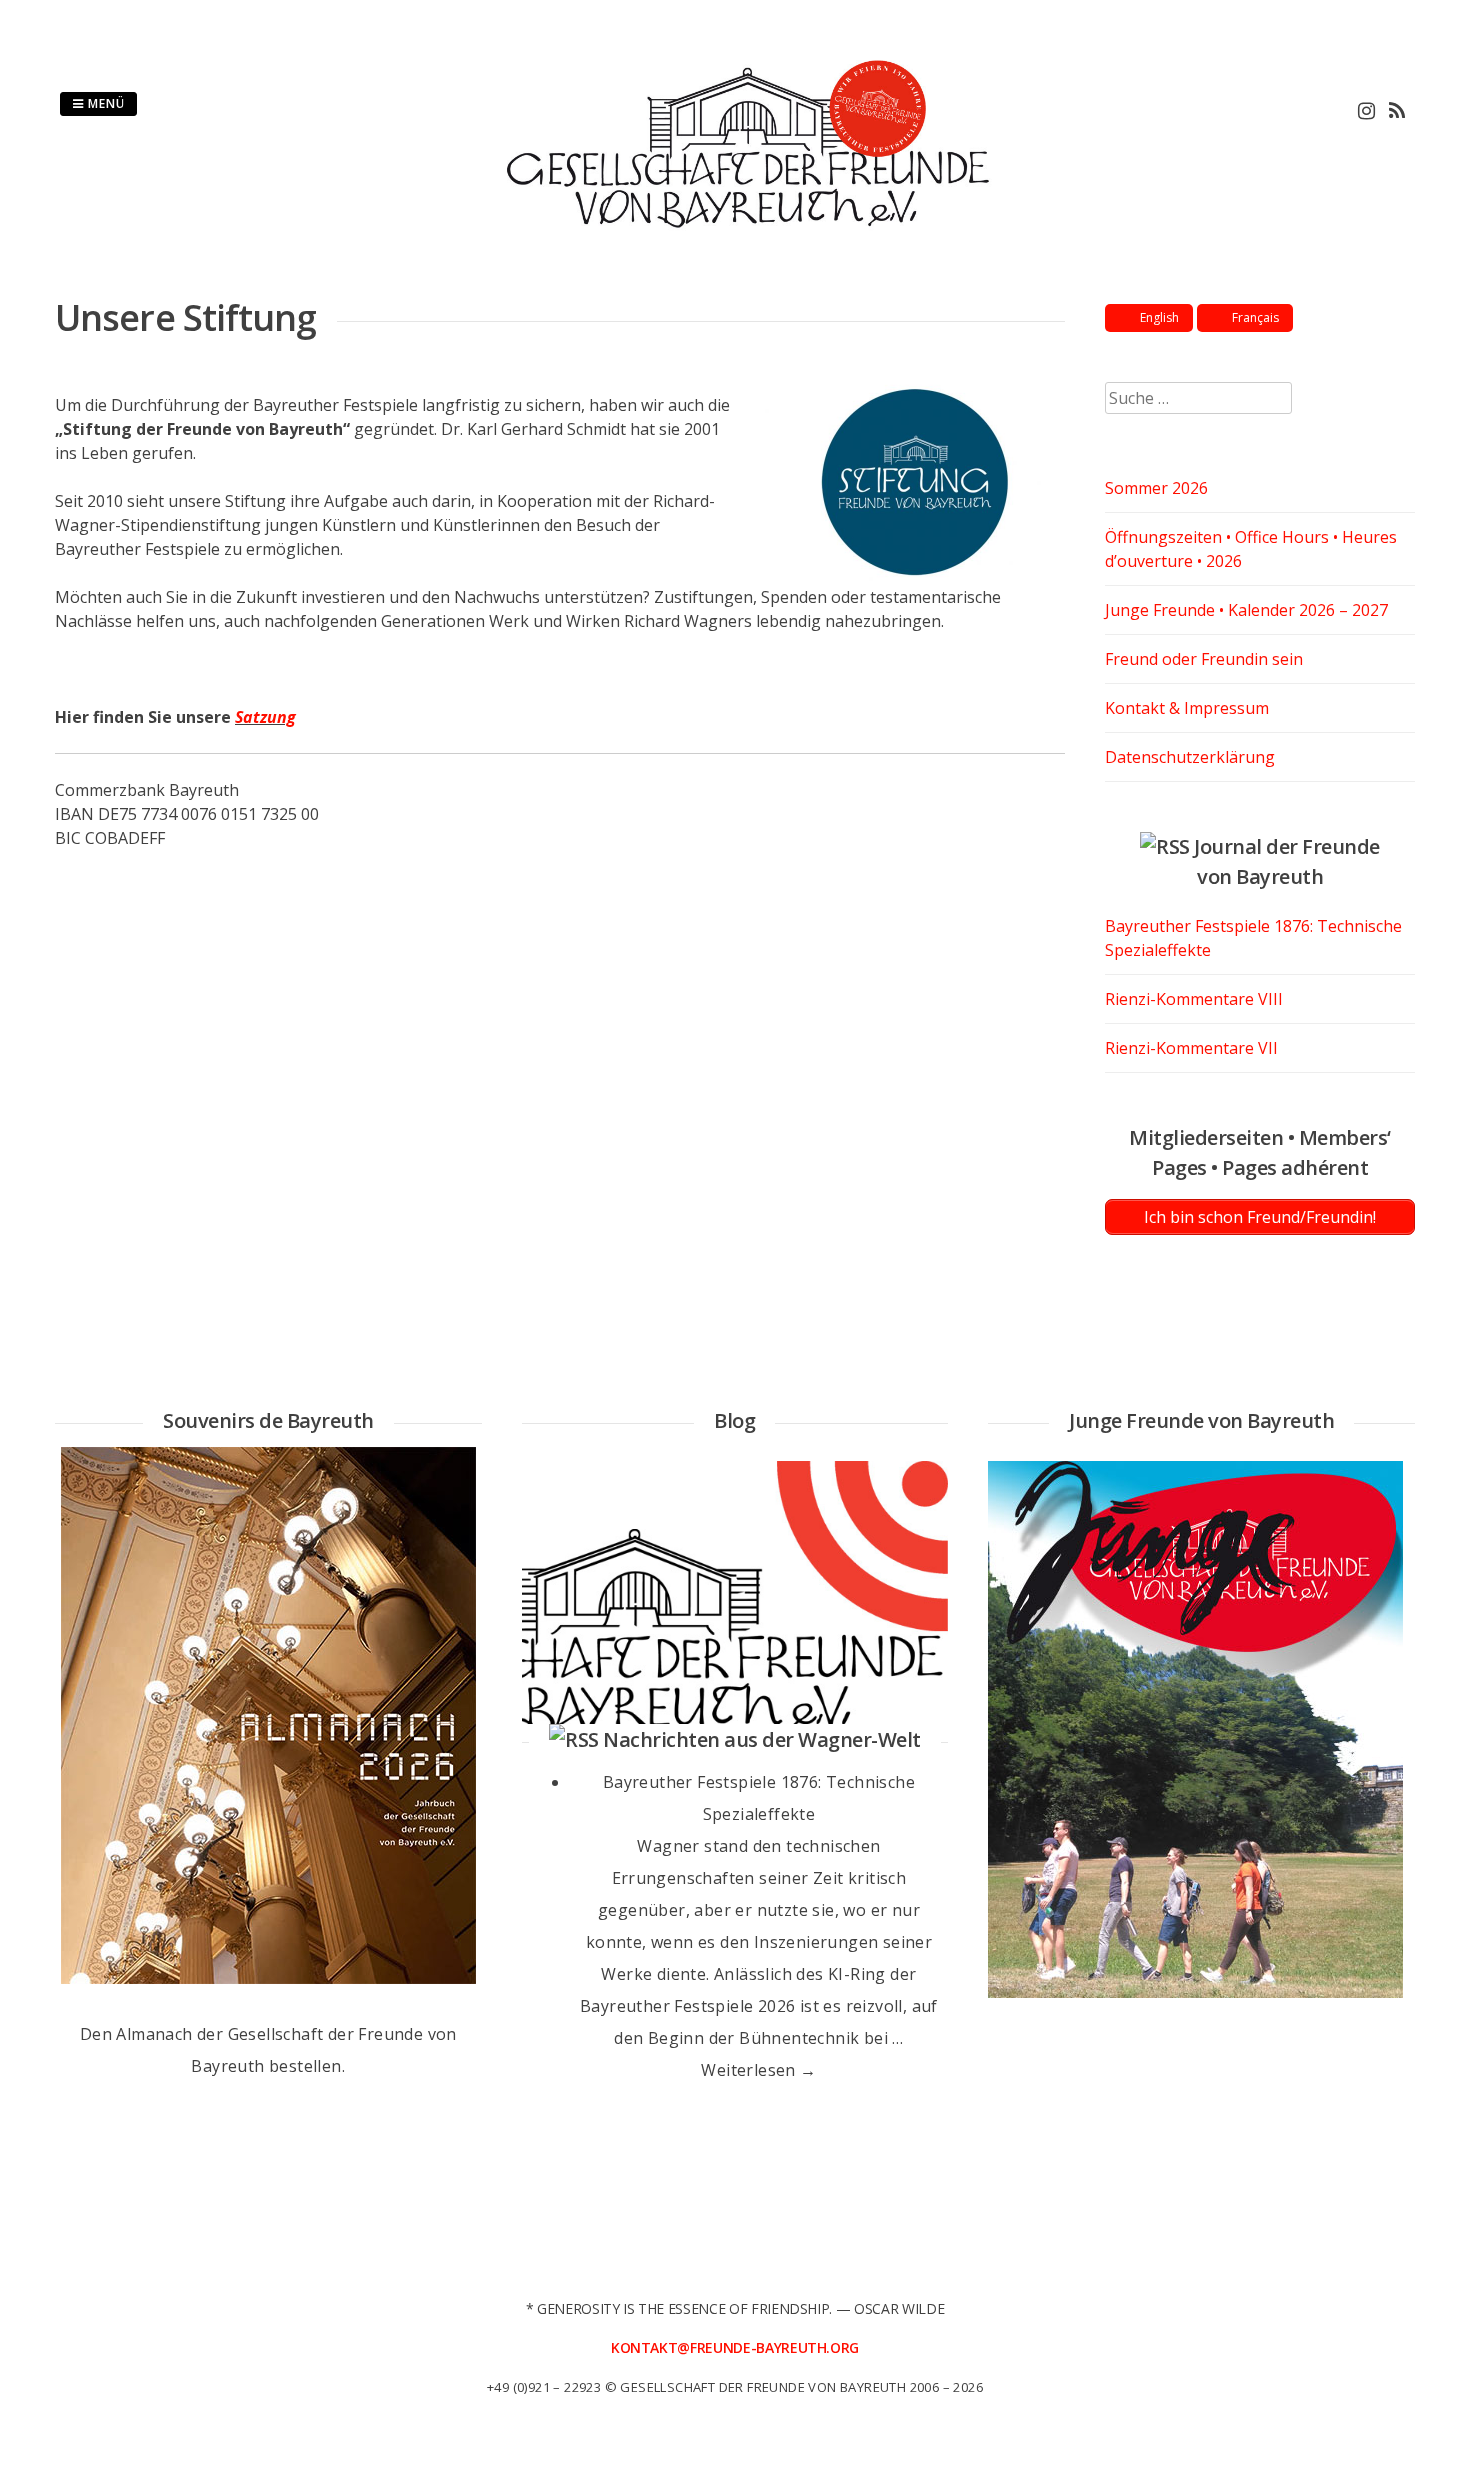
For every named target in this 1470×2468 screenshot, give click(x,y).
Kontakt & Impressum (1187, 708)
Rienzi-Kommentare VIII (1194, 999)
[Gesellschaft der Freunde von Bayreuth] (735, 232)
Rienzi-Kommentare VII (1191, 1048)
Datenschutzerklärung (1190, 757)
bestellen (305, 2066)
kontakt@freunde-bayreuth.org (735, 2347)
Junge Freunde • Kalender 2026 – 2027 (1246, 610)
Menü (104, 103)
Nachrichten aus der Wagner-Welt (762, 1739)
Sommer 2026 (1156, 488)
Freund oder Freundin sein (1204, 659)
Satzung (265, 717)
